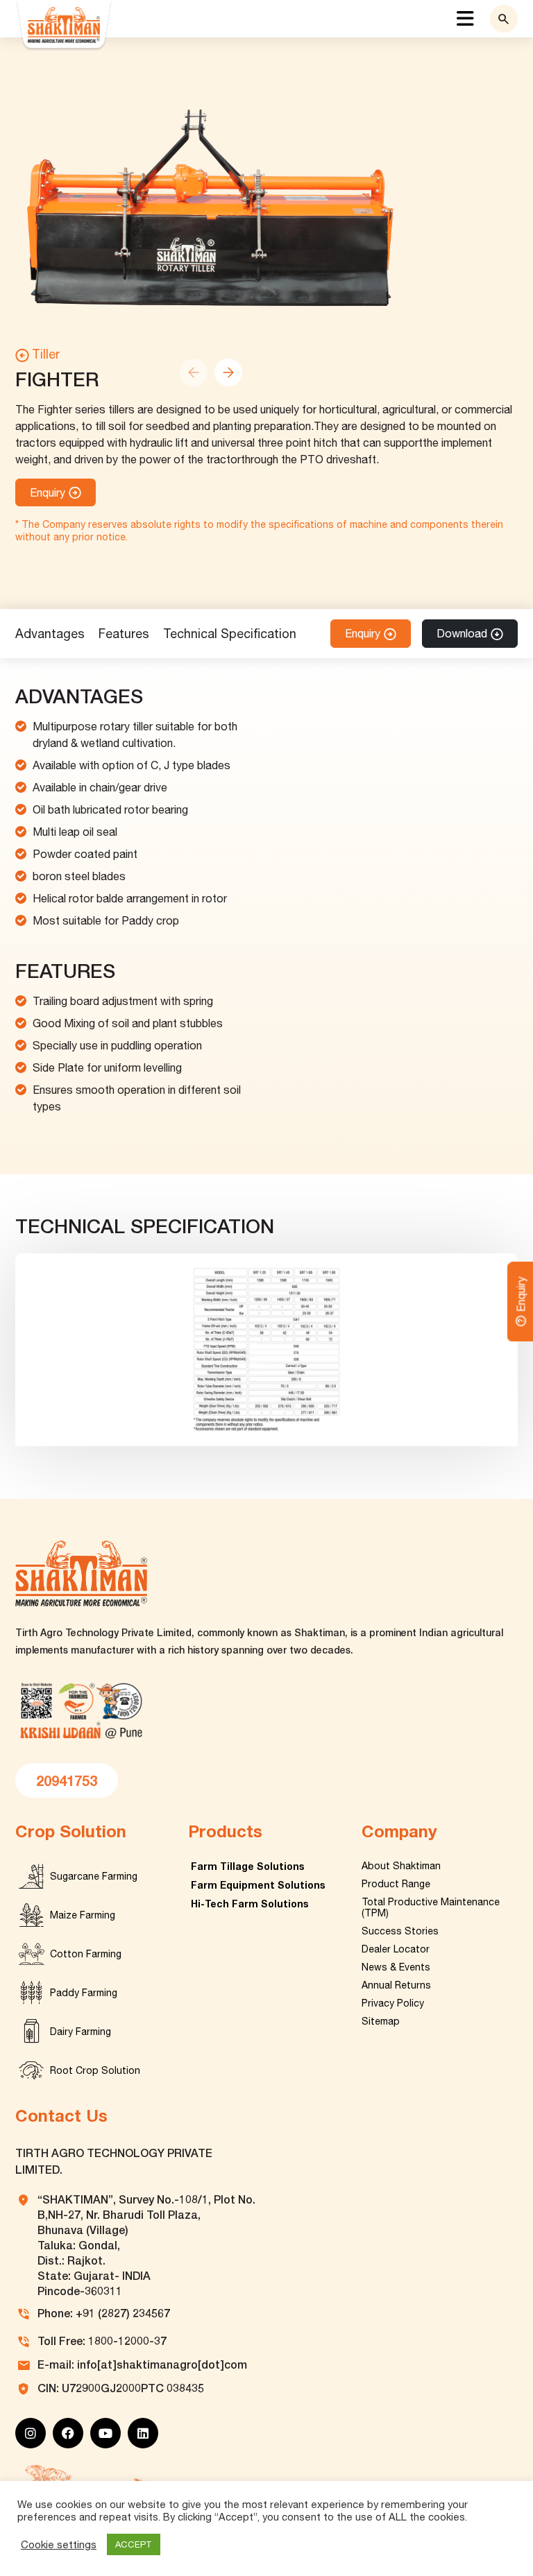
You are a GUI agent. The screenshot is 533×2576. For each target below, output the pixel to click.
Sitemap (381, 2021)
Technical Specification (230, 634)
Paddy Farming (84, 1993)
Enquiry (48, 492)
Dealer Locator (396, 1949)
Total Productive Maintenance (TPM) (431, 1907)
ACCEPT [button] (134, 2544)
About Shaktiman (401, 1866)
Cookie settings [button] (59, 2544)
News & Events (396, 1967)
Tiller (46, 354)
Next (228, 372)
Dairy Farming (81, 2032)
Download (462, 633)
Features (124, 634)
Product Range (396, 1884)
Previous (194, 372)
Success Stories (400, 1931)
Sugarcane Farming (94, 1876)
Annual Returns (396, 1985)
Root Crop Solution (95, 2070)
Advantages (50, 634)
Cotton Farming (86, 1954)
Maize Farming (83, 1915)
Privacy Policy (393, 2003)
